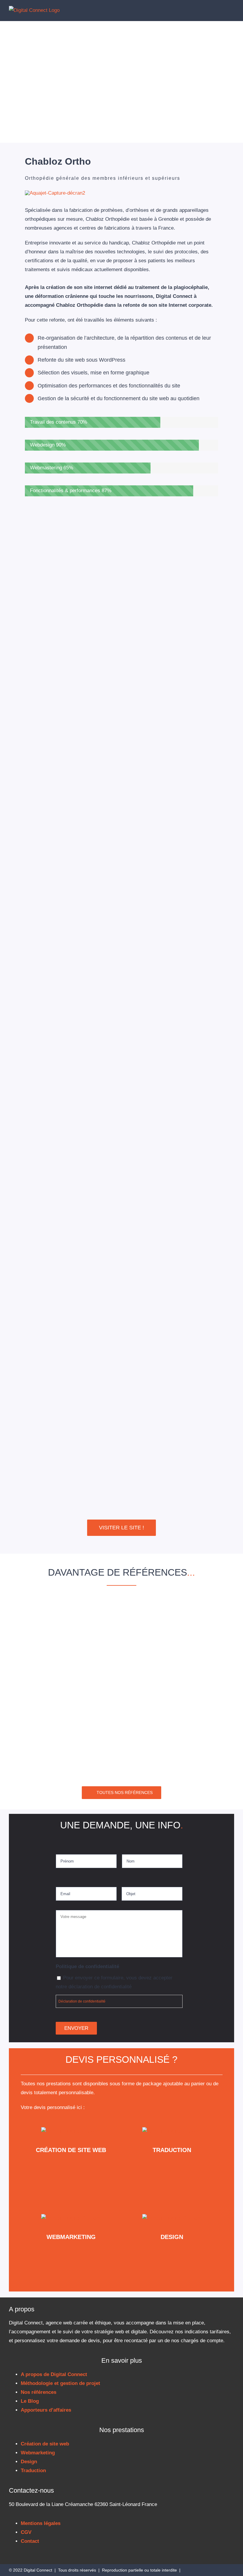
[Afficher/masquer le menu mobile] (232, 10)
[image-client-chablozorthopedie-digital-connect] (55, 193)
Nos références (39, 2392)
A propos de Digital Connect (54, 2374)
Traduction (33, 2471)
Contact (30, 2541)
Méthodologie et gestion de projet (60, 2383)
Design (29, 2462)
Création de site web (45, 2444)
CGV (26, 2532)
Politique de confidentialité (87, 1966)
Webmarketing (38, 2453)
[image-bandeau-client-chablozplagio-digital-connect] (122, 1667)
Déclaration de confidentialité (82, 2001)
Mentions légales (41, 2523)
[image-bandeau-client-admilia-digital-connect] (122, 1758)
